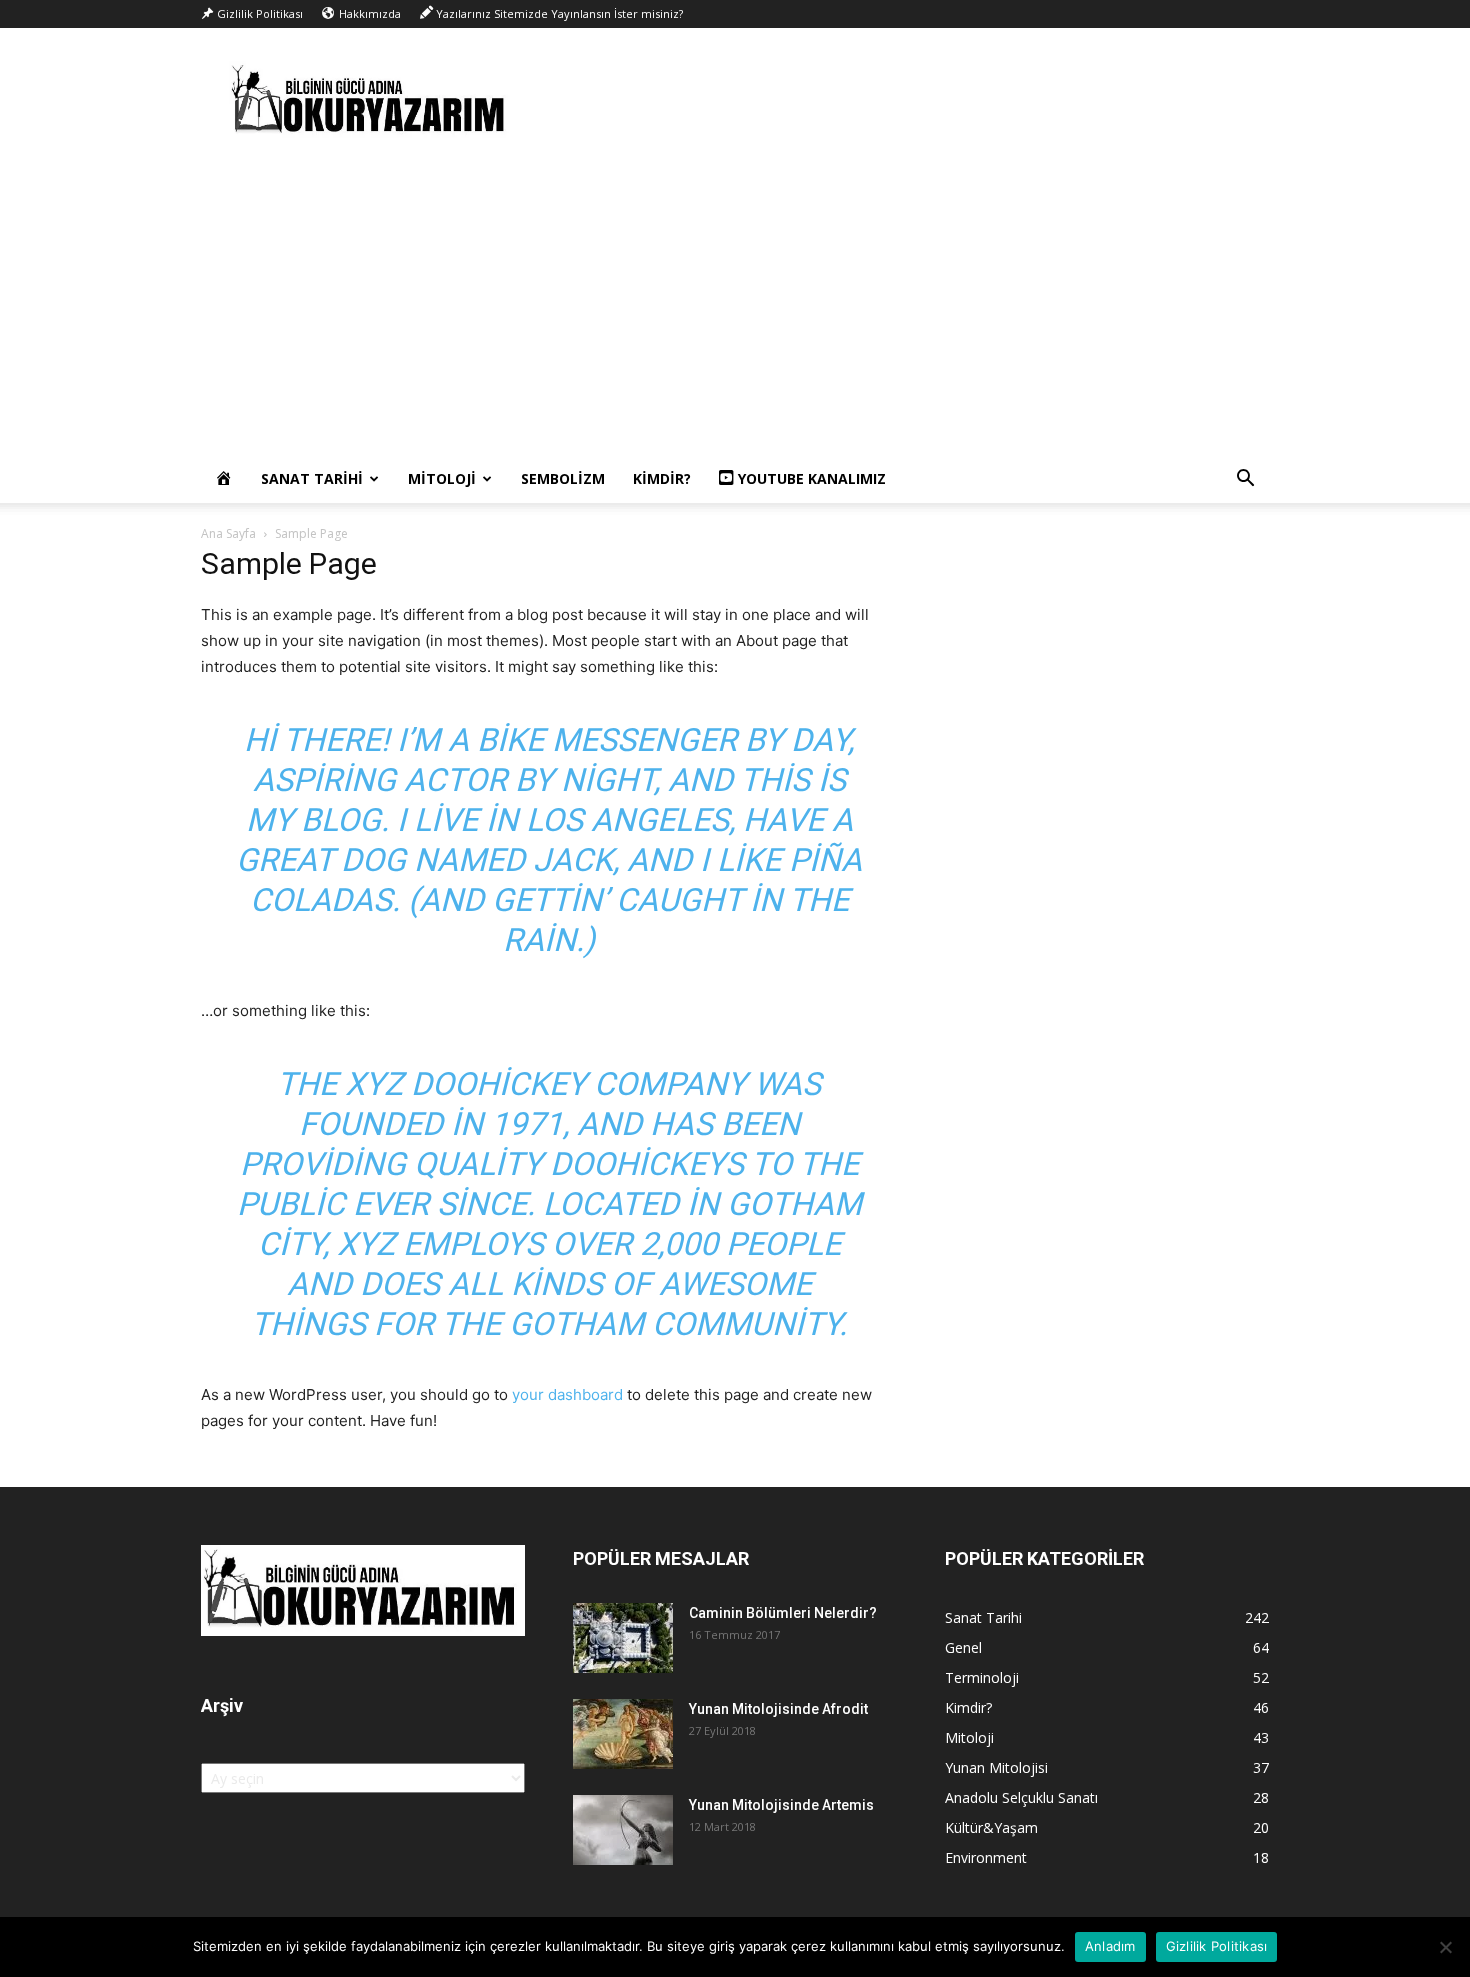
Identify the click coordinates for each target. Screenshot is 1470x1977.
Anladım (1110, 1946)
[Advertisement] (735, 305)
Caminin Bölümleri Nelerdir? (783, 1613)
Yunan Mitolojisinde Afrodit (778, 1709)
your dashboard (567, 1394)
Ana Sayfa (228, 533)
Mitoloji (442, 478)
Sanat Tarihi (312, 478)
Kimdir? (662, 478)
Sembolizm (563, 478)
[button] (1245, 480)
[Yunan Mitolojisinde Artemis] (623, 1830)
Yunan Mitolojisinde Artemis (781, 1805)
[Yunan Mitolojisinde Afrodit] (623, 1734)
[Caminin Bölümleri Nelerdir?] (623, 1638)
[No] (1445, 1947)
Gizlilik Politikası (1217, 1946)
